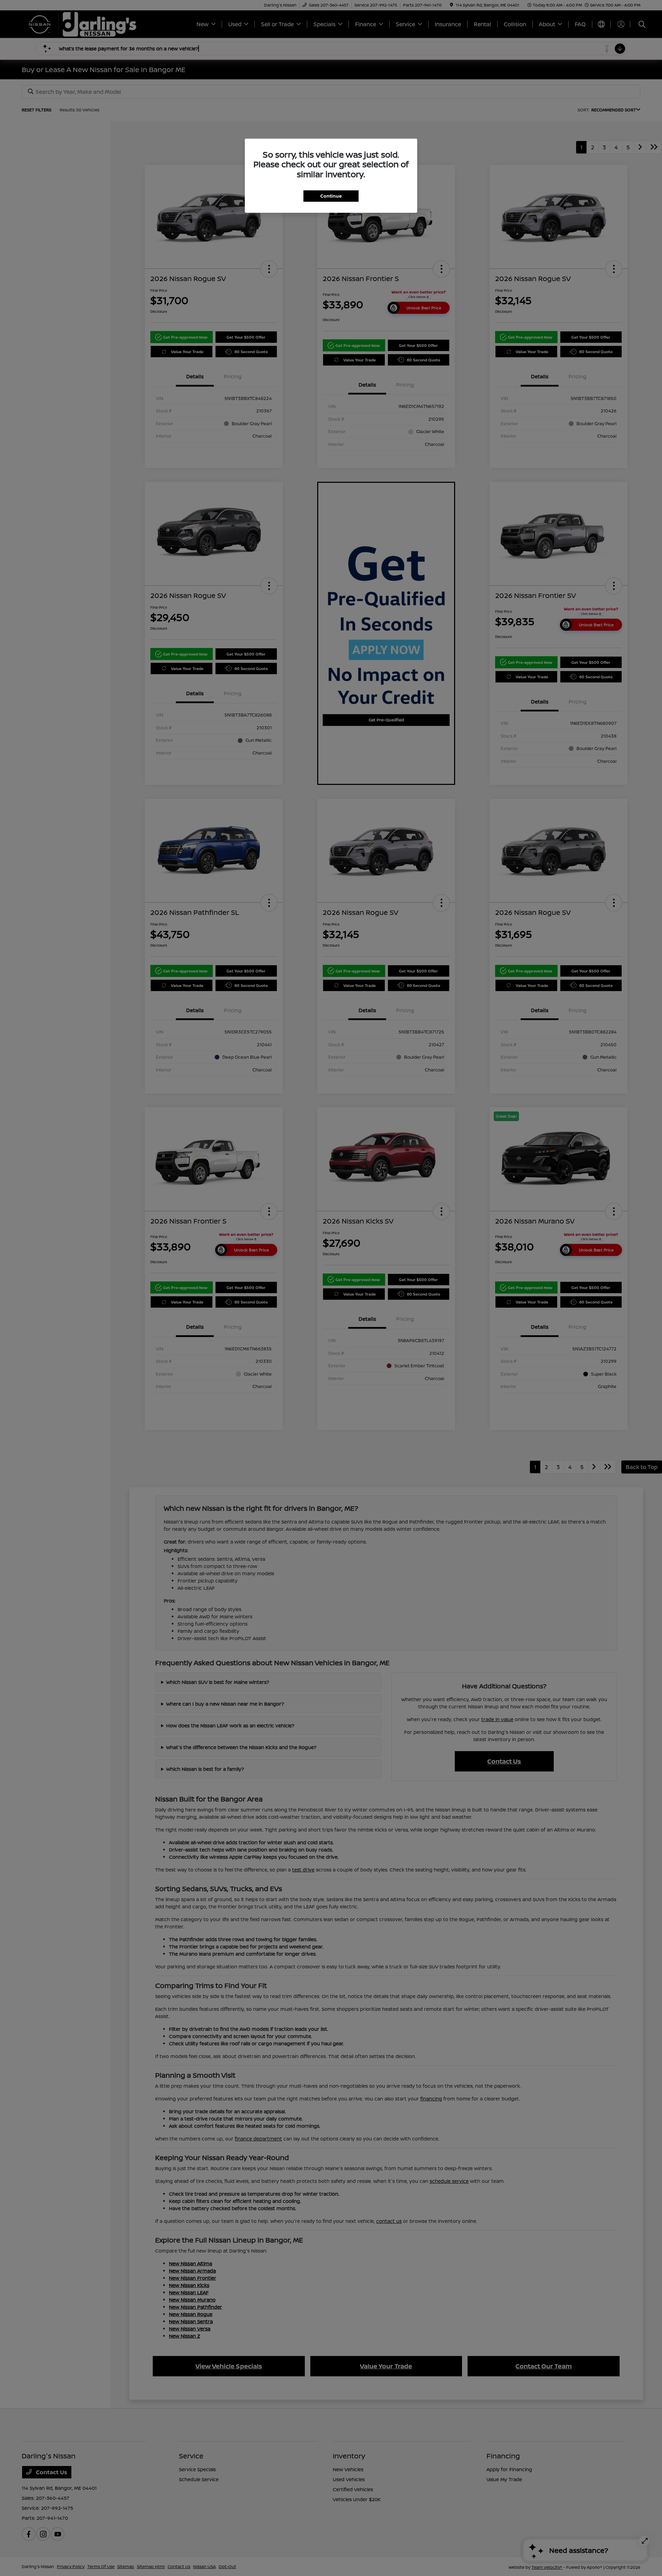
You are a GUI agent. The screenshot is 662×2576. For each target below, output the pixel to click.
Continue (331, 196)
